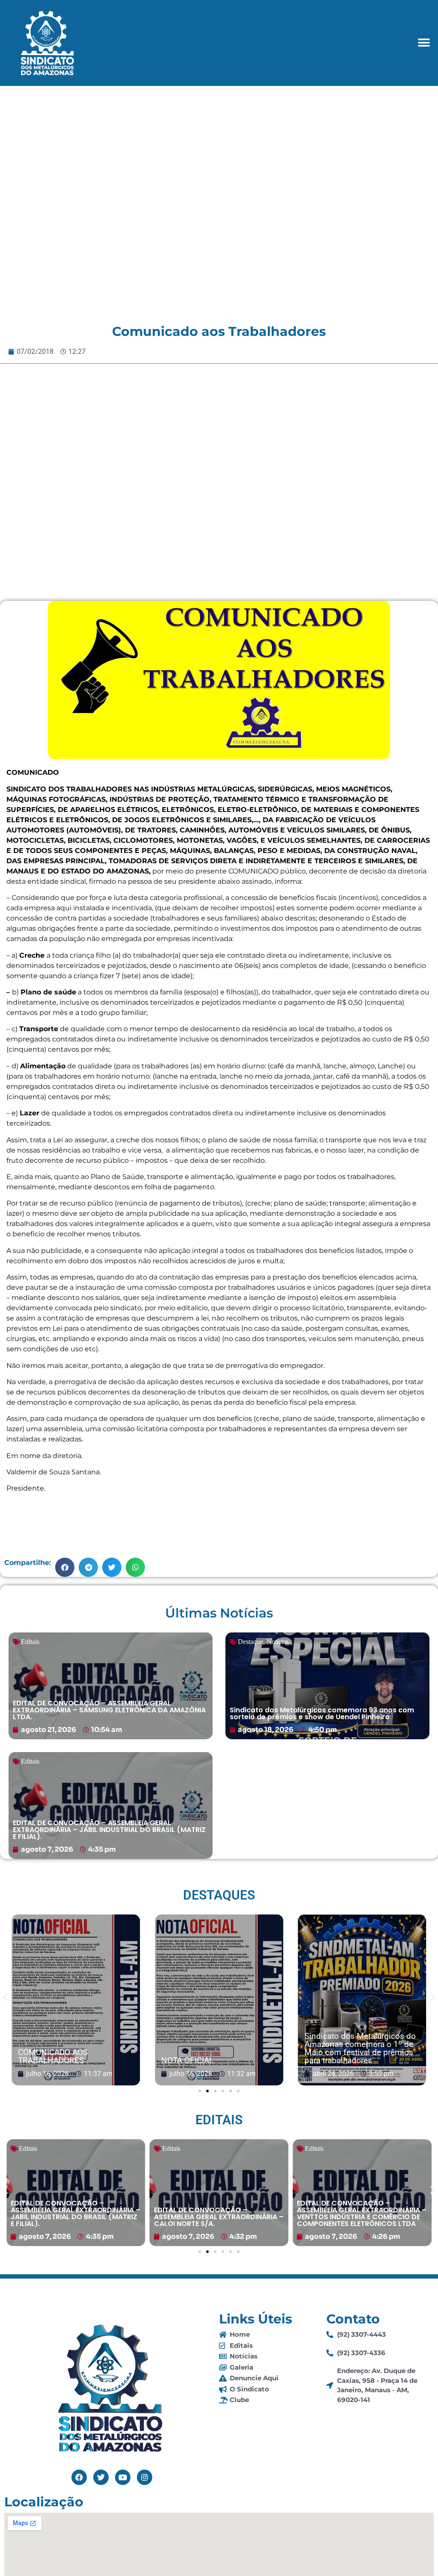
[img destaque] (111, 1686)
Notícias (278, 1642)
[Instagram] (145, 2477)
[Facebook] (79, 2477)
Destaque (250, 1642)
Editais (30, 1642)
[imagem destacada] (76, 2000)
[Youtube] (123, 2477)
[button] (424, 43)
